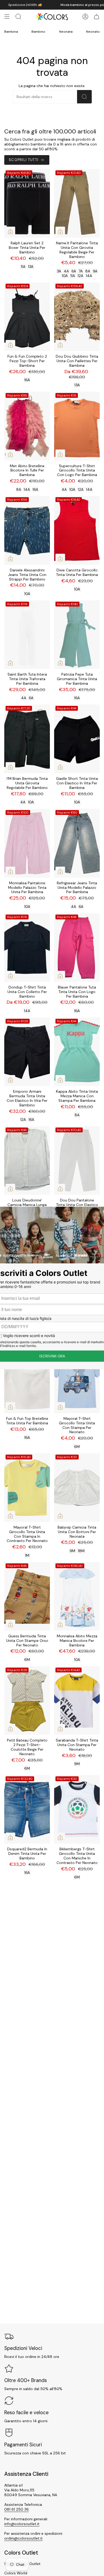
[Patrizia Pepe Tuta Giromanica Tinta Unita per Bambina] (77, 635)
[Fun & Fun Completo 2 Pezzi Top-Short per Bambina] (27, 317)
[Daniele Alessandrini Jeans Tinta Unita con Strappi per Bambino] (27, 530)
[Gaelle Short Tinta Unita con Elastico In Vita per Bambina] (77, 739)
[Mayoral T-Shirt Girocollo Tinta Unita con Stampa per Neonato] (77, 1379)
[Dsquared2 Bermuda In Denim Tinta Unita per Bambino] (27, 1809)
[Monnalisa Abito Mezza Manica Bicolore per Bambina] (77, 1596)
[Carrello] (97, 17)
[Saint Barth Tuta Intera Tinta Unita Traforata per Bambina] (27, 635)
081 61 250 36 (17, 2509)
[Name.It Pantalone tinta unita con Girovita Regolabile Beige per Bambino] (77, 203)
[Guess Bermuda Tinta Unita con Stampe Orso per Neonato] (27, 1596)
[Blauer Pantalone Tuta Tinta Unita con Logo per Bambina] (77, 948)
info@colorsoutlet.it (22, 2524)
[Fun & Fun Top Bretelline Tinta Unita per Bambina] (27, 1379)
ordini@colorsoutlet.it (23, 2538)
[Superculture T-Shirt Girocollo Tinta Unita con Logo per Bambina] (77, 426)
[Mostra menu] (7, 17)
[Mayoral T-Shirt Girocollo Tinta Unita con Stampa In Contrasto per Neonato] (27, 1488)
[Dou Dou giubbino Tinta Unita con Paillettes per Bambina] (77, 317)
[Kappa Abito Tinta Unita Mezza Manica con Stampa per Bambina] (77, 1052)
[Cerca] (84, 97)
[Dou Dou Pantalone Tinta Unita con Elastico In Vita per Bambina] (77, 1161)
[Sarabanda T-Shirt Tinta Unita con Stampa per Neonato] (77, 1701)
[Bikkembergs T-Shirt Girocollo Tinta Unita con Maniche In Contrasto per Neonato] (77, 1809)
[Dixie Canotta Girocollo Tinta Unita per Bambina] (77, 530)
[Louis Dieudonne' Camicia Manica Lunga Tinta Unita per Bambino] (27, 1161)
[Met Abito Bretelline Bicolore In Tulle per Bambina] (27, 426)
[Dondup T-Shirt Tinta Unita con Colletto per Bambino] (27, 948)
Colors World (16, 2573)
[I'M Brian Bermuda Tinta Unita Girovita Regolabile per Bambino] (27, 739)
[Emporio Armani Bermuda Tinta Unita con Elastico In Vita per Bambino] (27, 1052)
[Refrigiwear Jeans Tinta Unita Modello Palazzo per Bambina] (77, 843)
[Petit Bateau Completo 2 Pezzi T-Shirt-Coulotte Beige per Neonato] (27, 1701)
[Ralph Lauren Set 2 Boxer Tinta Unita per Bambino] (27, 203)
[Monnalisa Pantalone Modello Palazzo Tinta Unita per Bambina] (27, 843)
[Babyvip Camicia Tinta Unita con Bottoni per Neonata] (77, 1488)
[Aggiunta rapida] (10, 231)
